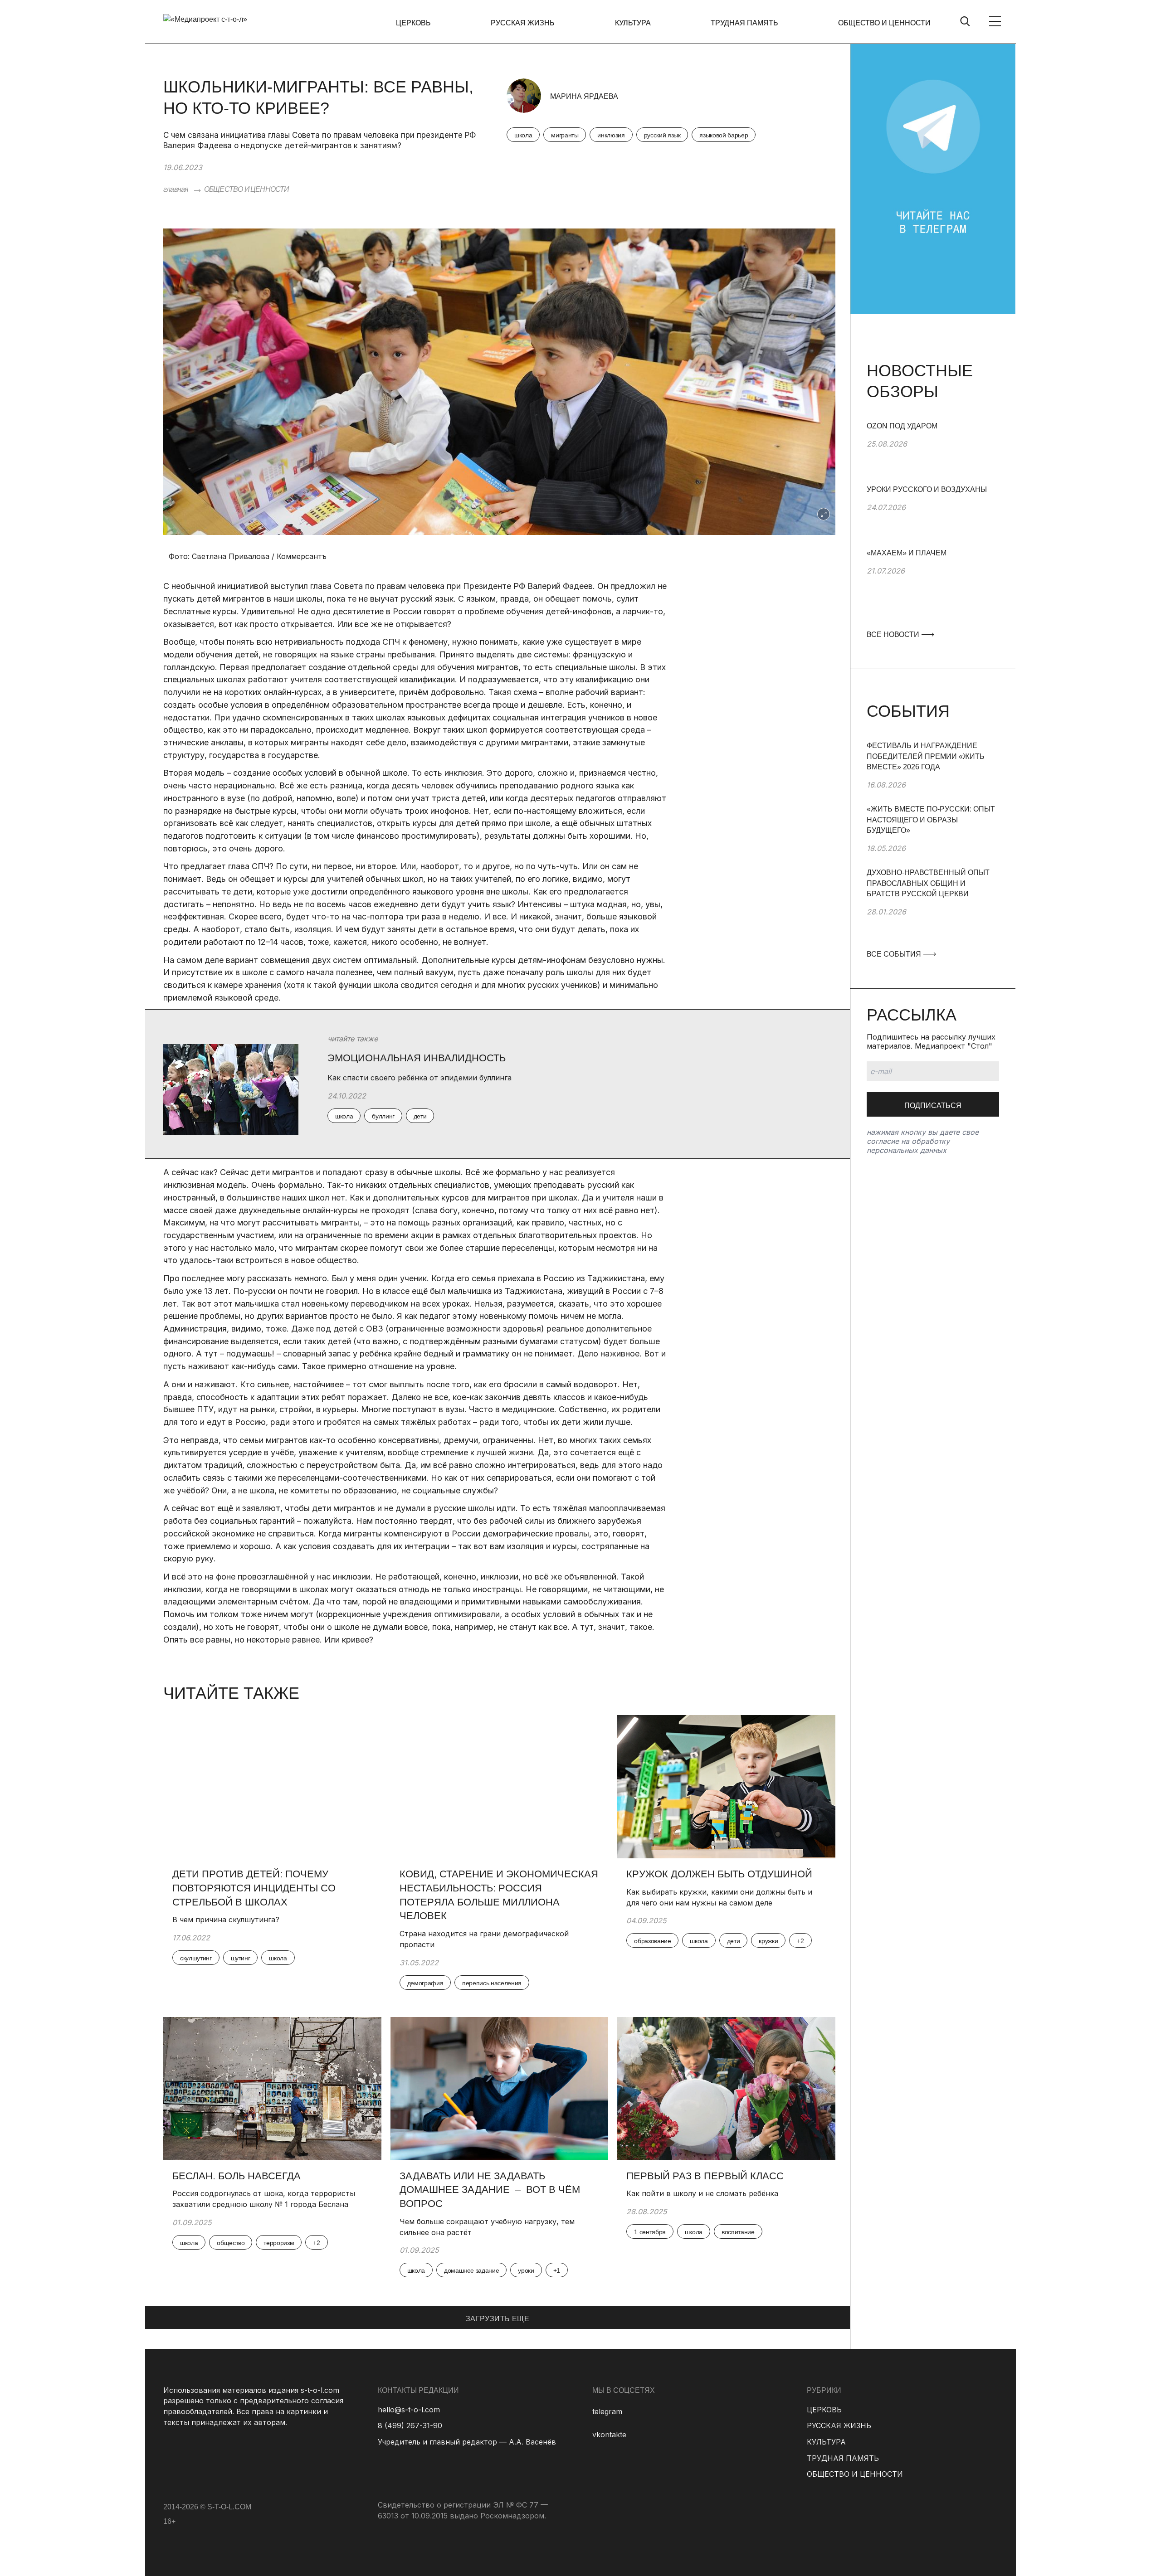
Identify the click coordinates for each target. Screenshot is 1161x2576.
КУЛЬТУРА (633, 23)
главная (176, 189)
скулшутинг (196, 1958)
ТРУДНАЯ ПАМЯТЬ (744, 23)
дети (734, 1941)
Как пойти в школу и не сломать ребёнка (702, 2193)
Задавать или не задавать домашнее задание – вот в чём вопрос (490, 2190)
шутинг (241, 1958)
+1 (557, 2270)
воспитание (738, 2232)
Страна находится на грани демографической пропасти (484, 1939)
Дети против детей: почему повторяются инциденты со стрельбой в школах (254, 1888)
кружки (768, 1941)
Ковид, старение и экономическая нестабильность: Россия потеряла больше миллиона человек (499, 1895)
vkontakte (609, 2435)
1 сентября (650, 2232)
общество (231, 2243)
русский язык (662, 135)
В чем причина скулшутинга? (226, 1920)
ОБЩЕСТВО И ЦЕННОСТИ (884, 23)
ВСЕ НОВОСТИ (894, 634)
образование (652, 1941)
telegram (607, 2411)
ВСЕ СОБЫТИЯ (895, 954)
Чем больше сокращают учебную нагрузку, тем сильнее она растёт (487, 2227)
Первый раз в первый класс (705, 2176)
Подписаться (933, 1106)
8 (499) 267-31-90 (410, 2425)
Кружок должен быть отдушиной (719, 1874)
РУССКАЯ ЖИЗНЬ (523, 23)
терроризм (279, 2243)
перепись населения (492, 1983)
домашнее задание (471, 2270)
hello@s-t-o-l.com (409, 2410)
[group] (933, 452)
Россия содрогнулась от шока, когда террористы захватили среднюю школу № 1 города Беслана (264, 2199)
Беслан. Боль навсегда (237, 2176)
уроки (526, 2270)
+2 (800, 1941)
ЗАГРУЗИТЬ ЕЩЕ (498, 2319)
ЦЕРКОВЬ (413, 23)
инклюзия (611, 135)
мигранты (565, 135)
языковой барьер (724, 135)
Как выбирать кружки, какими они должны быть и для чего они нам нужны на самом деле (719, 1897)
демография (425, 1983)
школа (523, 135)
